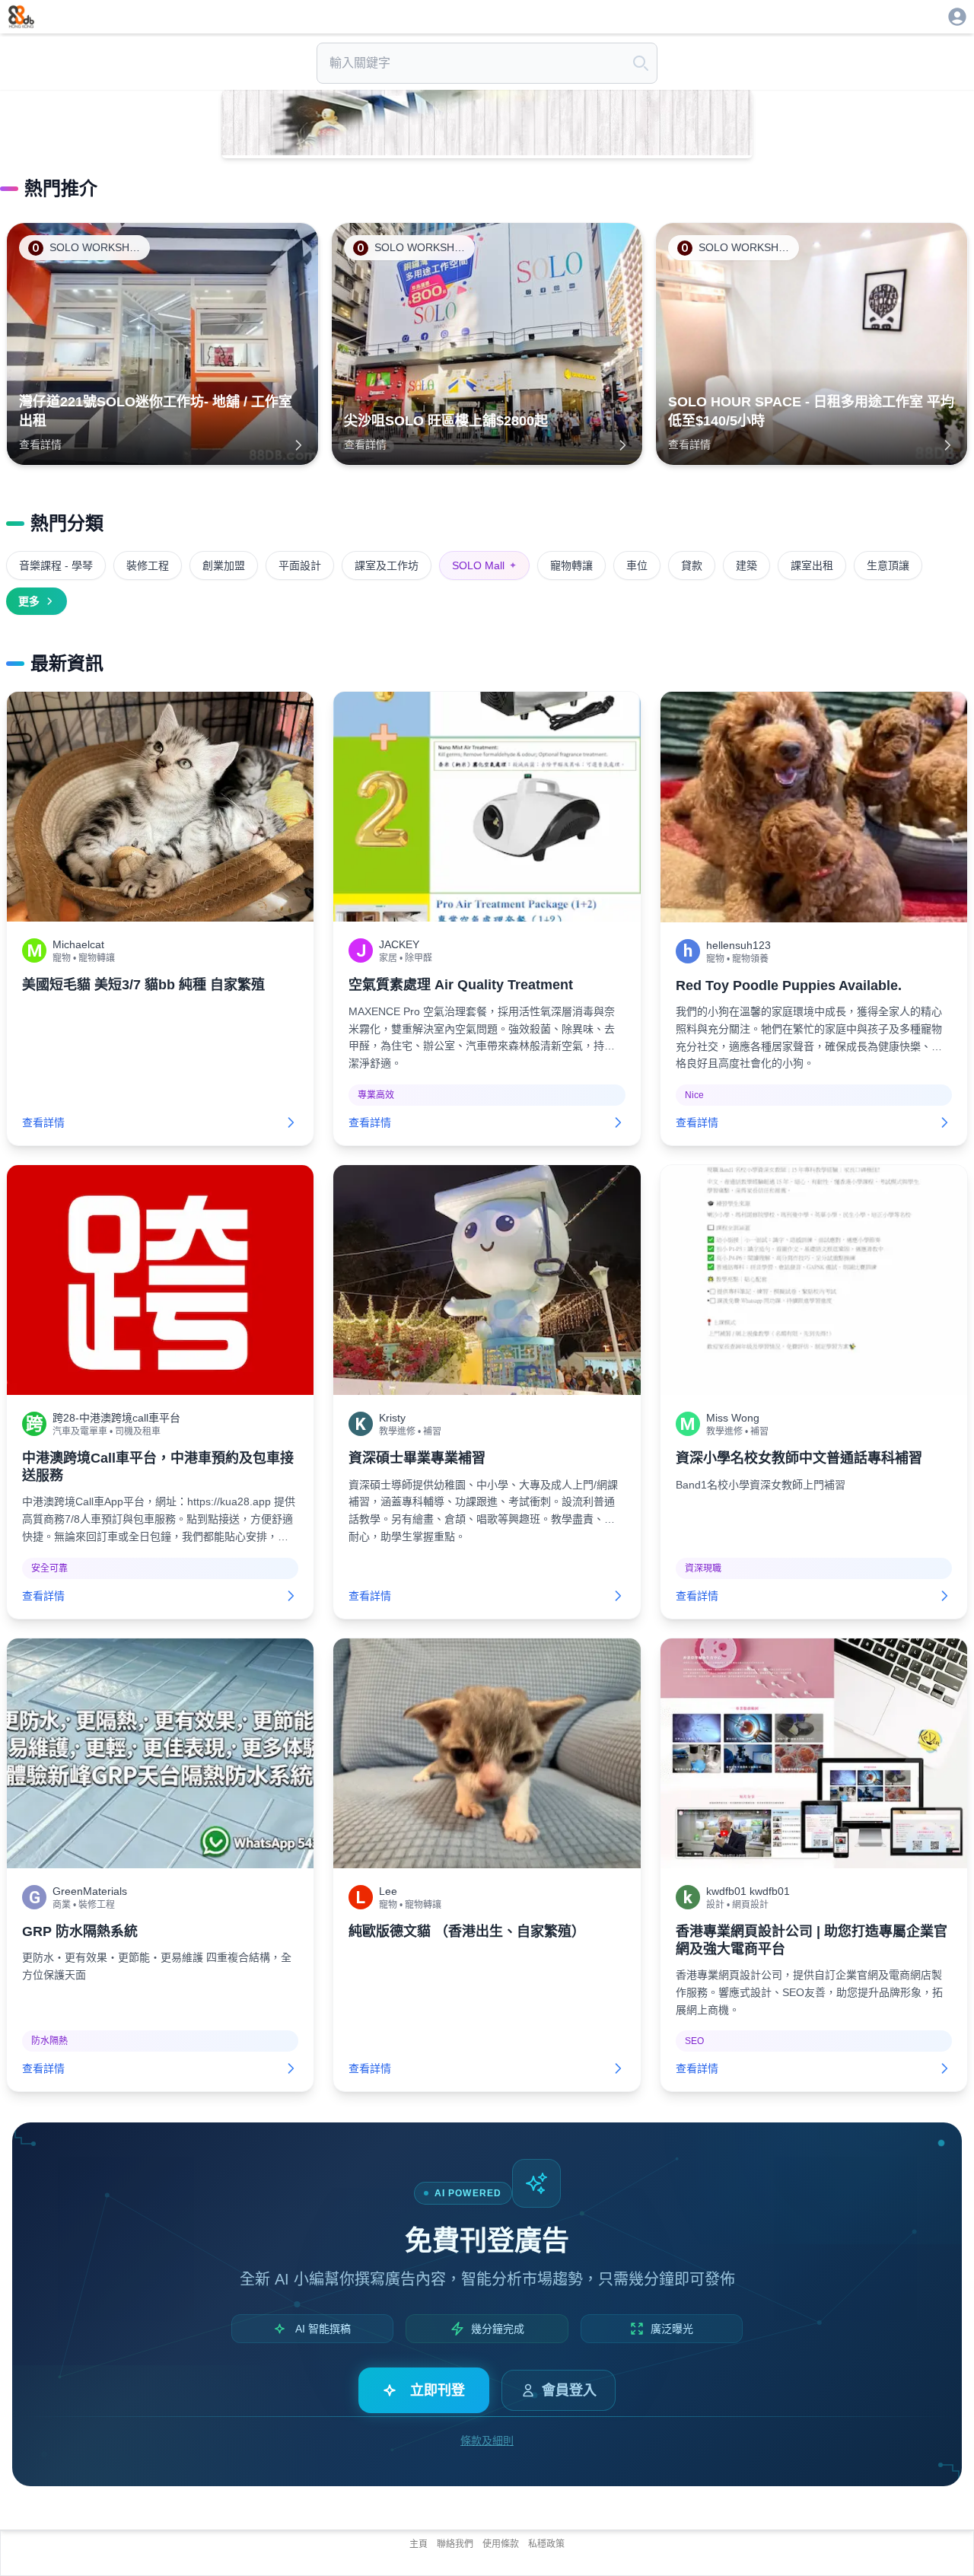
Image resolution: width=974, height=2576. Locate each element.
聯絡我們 (455, 2544)
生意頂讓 (888, 565)
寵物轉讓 (571, 565)
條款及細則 (487, 2441)
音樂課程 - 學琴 (56, 565)
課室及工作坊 (387, 565)
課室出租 (812, 565)
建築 (746, 565)
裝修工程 (148, 565)
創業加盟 (224, 565)
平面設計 (300, 565)
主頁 (419, 2544)
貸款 (692, 565)
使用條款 (501, 2544)
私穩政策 (546, 2544)
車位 (637, 565)
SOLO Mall (484, 565)
